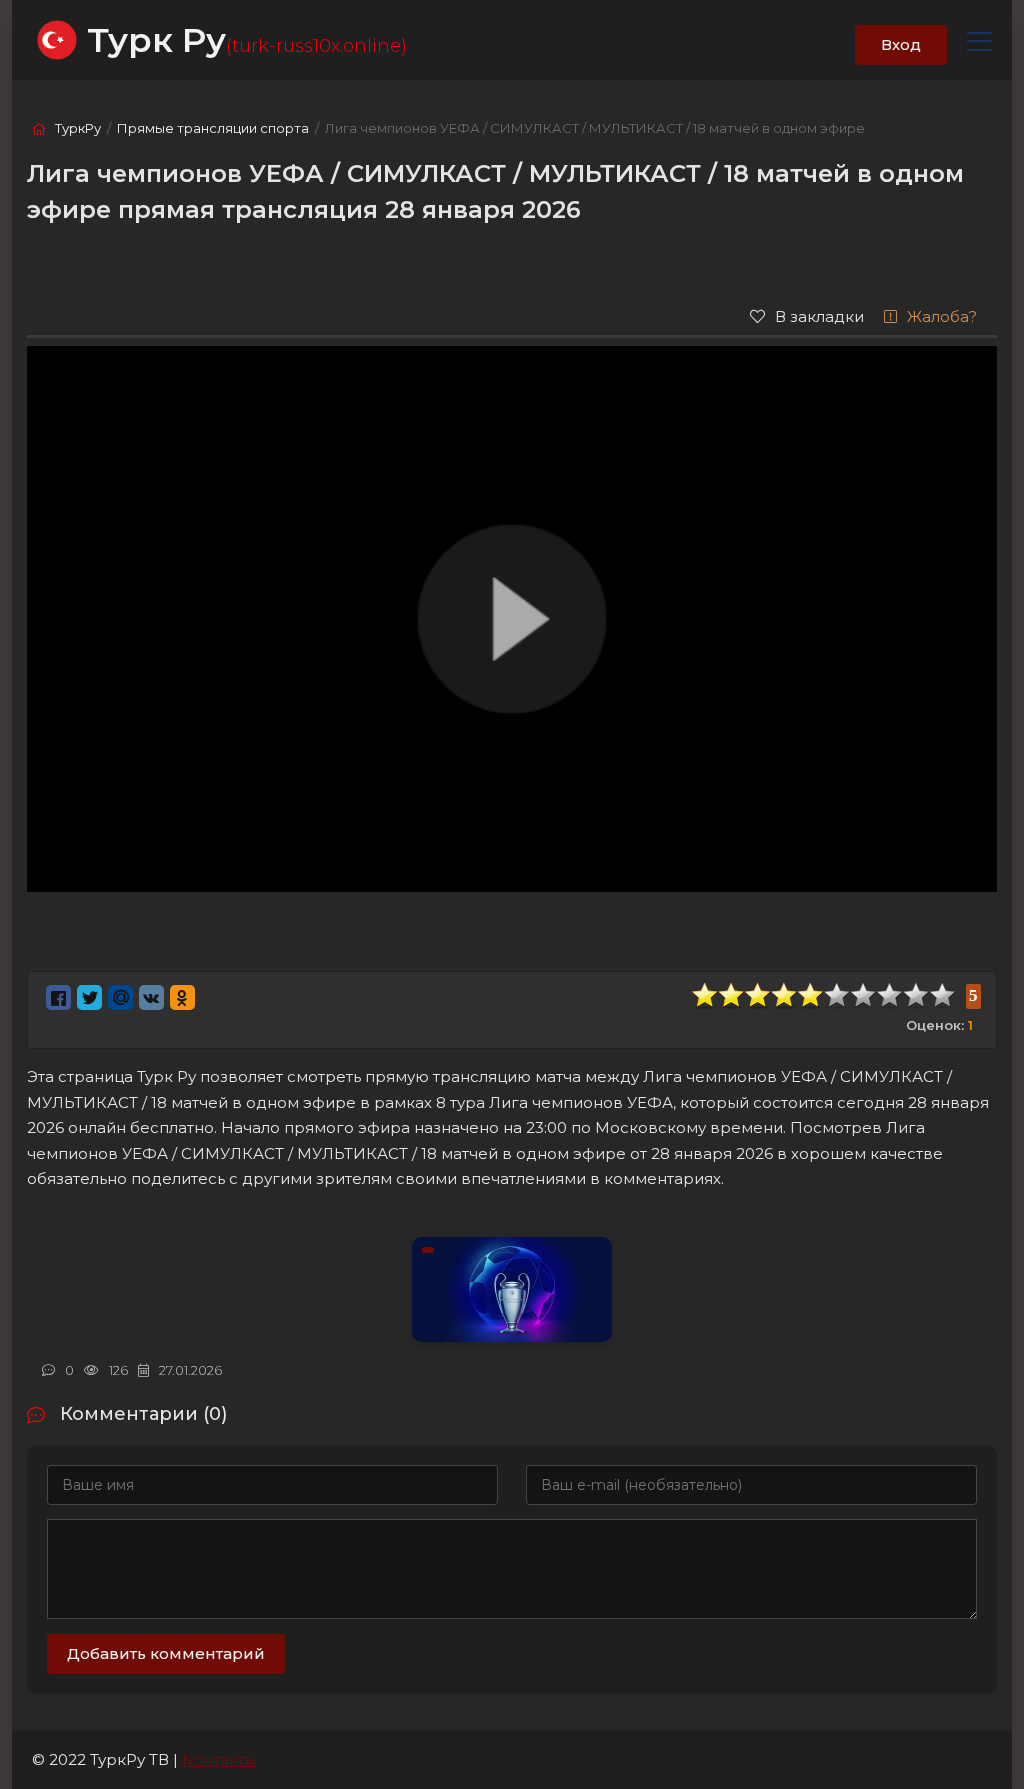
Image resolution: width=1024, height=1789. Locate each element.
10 (943, 995)
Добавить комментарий (166, 1653)
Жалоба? (942, 316)
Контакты (219, 1759)
